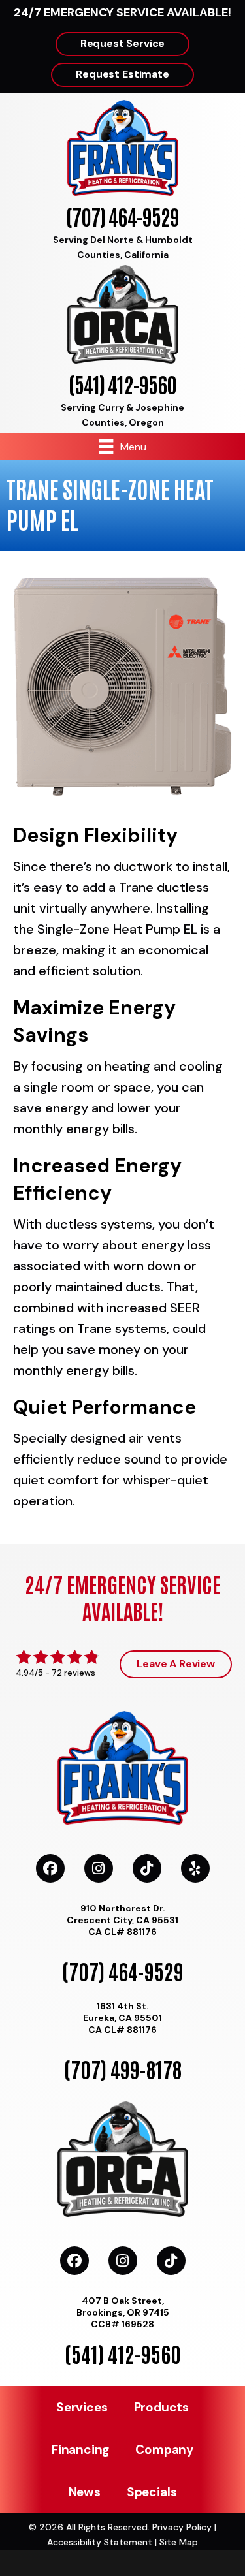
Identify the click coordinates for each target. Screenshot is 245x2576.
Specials (152, 2492)
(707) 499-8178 (123, 2068)
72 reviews (73, 1673)
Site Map (179, 2542)
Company (164, 2450)
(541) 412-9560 (122, 384)
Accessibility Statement (100, 2542)
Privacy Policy (182, 2527)
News (85, 2492)
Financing (80, 2450)
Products (161, 2407)
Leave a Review (176, 1664)
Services (82, 2407)
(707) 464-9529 (122, 216)
